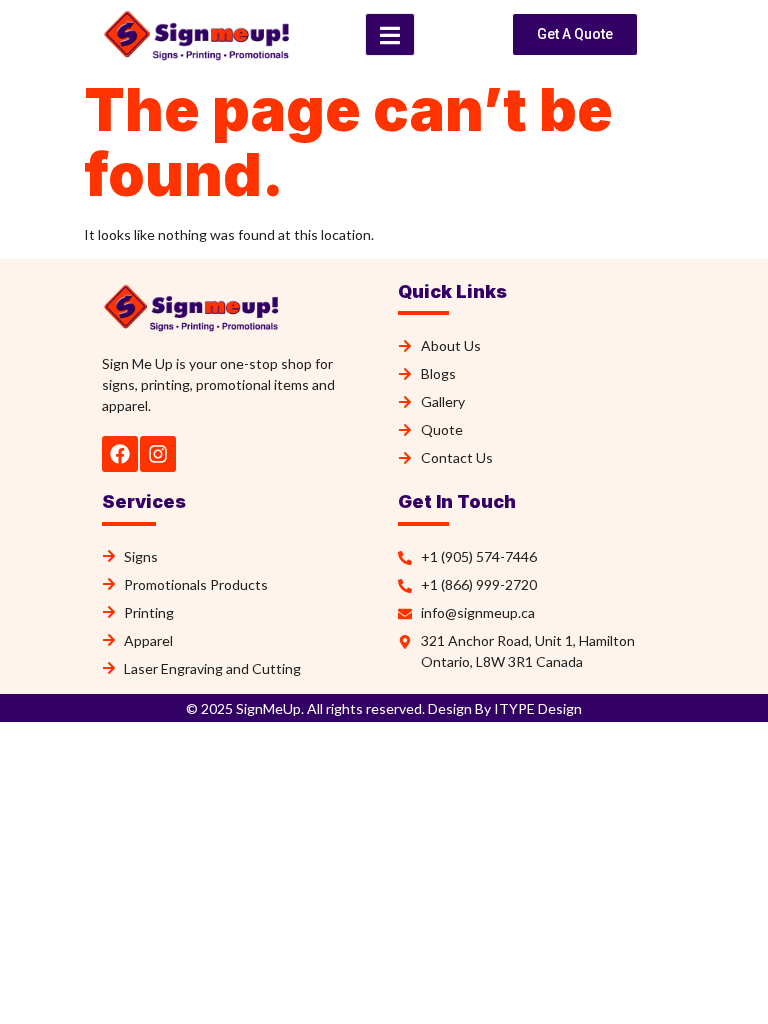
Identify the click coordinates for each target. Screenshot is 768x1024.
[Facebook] (120, 454)
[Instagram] (158, 454)
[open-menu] (390, 34)
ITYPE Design (536, 708)
